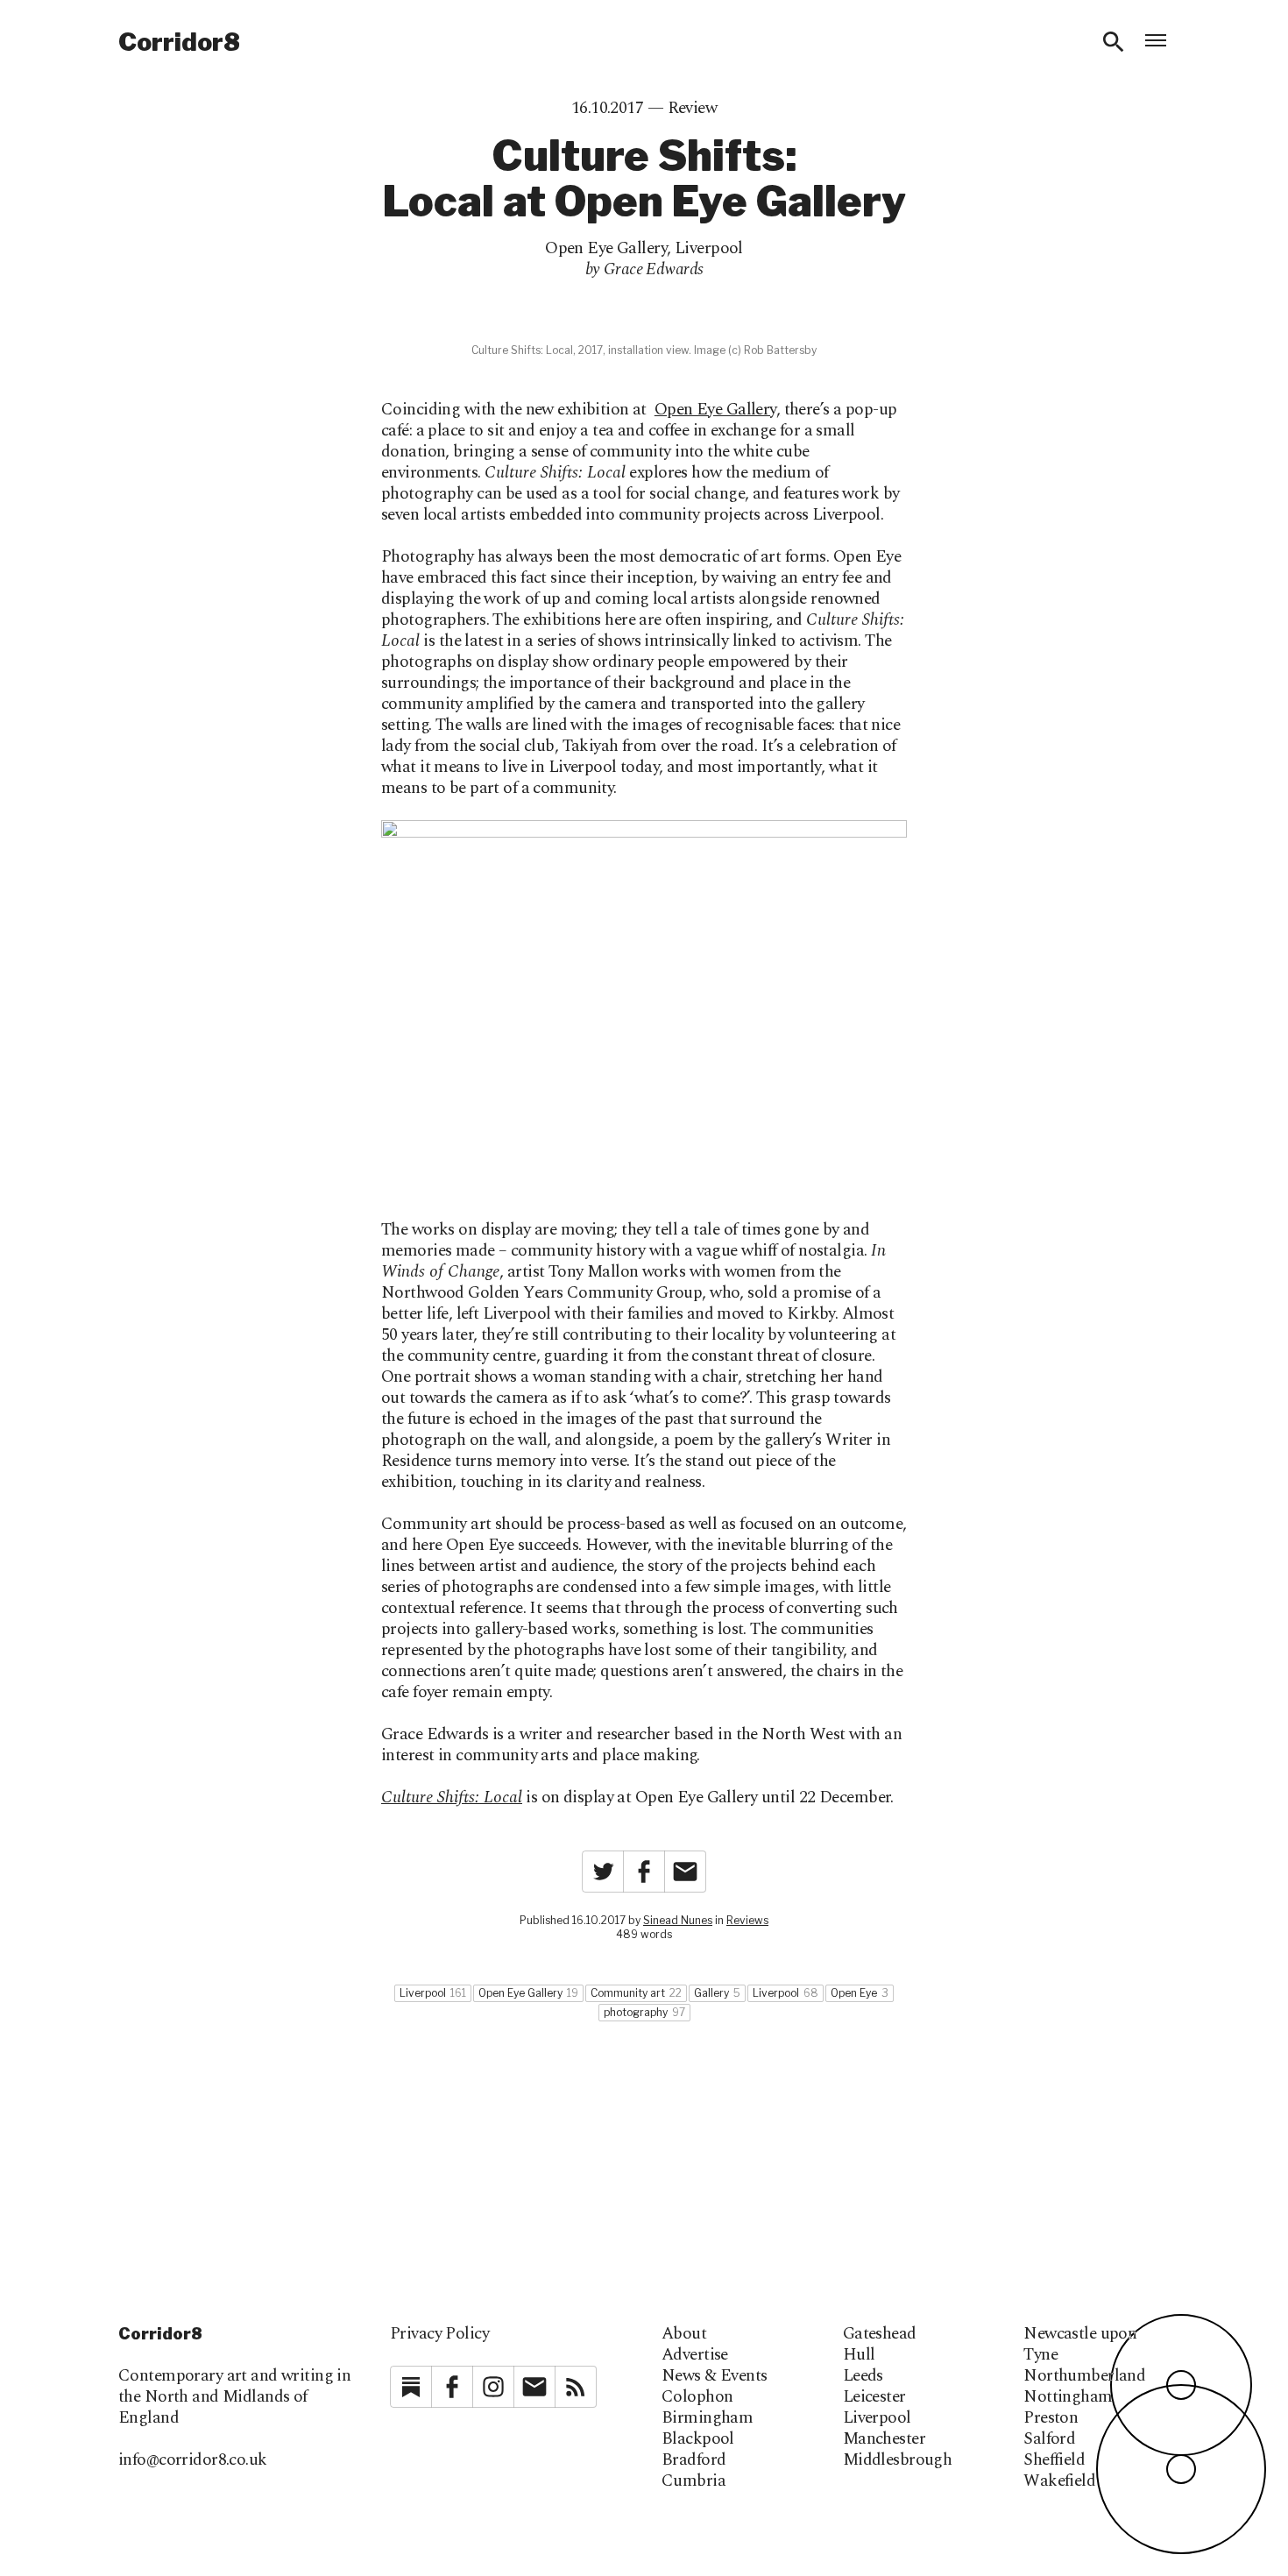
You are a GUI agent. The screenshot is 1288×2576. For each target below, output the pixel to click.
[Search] (1114, 42)
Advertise (695, 2355)
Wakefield (1059, 2481)
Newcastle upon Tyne (1080, 2345)
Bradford (694, 2460)
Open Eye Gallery (606, 248)
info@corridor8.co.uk (193, 2460)
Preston (1051, 2418)
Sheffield (1054, 2460)
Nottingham (1068, 2397)
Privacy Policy (439, 2334)
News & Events (715, 2376)
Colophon (697, 2397)
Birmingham (707, 2418)
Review (693, 108)
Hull (859, 2355)
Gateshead (880, 2334)
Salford (1049, 2439)
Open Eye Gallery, (717, 410)
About (684, 2334)
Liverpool (709, 248)
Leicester (874, 2397)
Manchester (884, 2439)
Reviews (747, 1920)
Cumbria (694, 2481)
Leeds (863, 2376)
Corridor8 (179, 42)
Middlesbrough (898, 2460)
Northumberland (1084, 2376)
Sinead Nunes (678, 1920)
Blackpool (698, 2439)
